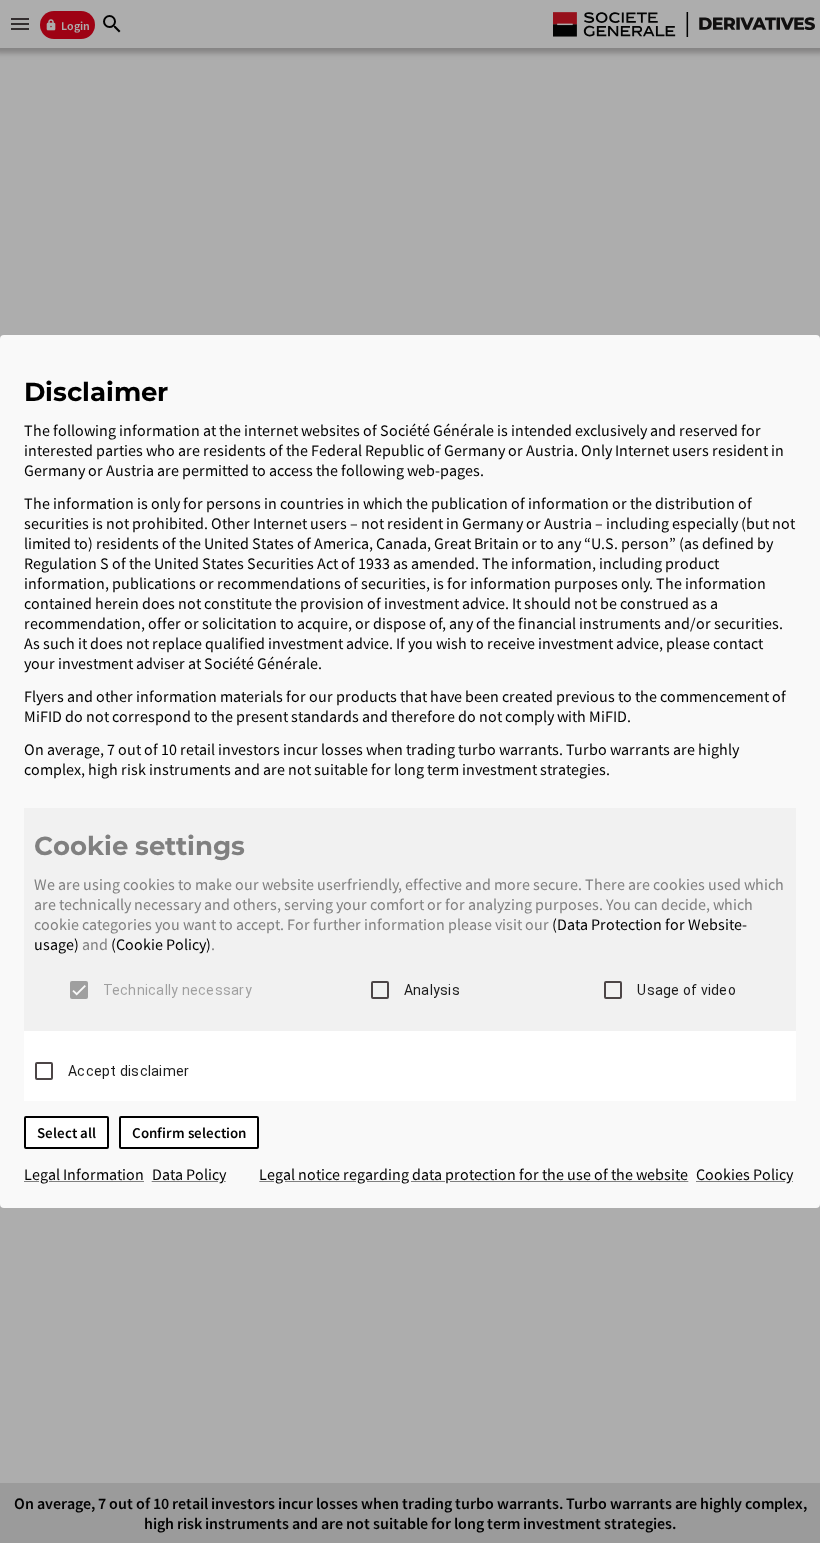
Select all (66, 1132)
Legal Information (84, 1174)
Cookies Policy (744, 1174)
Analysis (432, 990)
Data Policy (189, 1174)
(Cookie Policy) (161, 944)
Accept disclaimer (128, 1071)
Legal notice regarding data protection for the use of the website (473, 1174)
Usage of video (686, 990)
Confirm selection (189, 1132)
